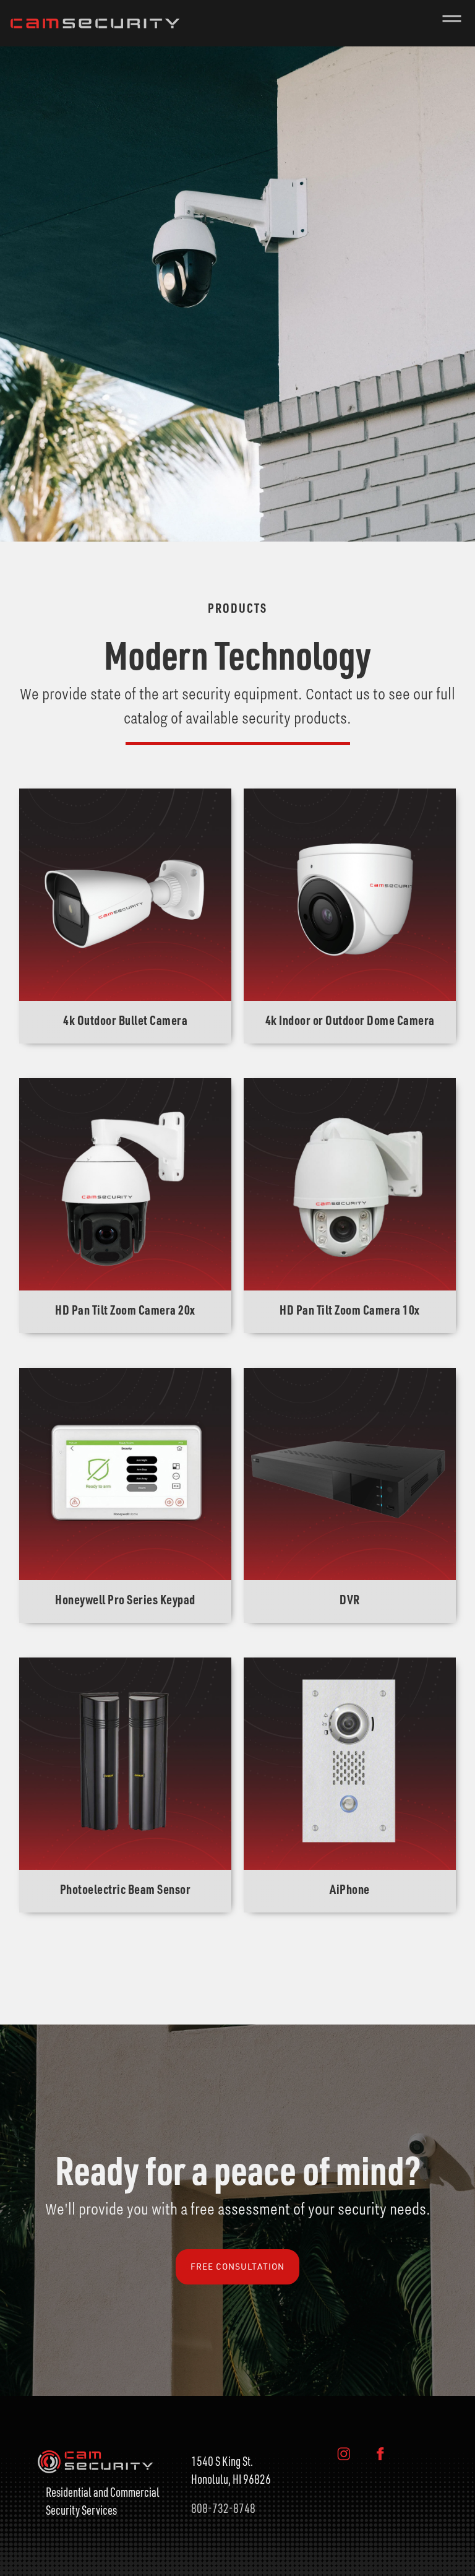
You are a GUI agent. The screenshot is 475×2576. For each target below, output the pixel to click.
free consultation (237, 2266)
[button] (452, 23)
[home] (93, 23)
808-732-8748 (223, 2508)
